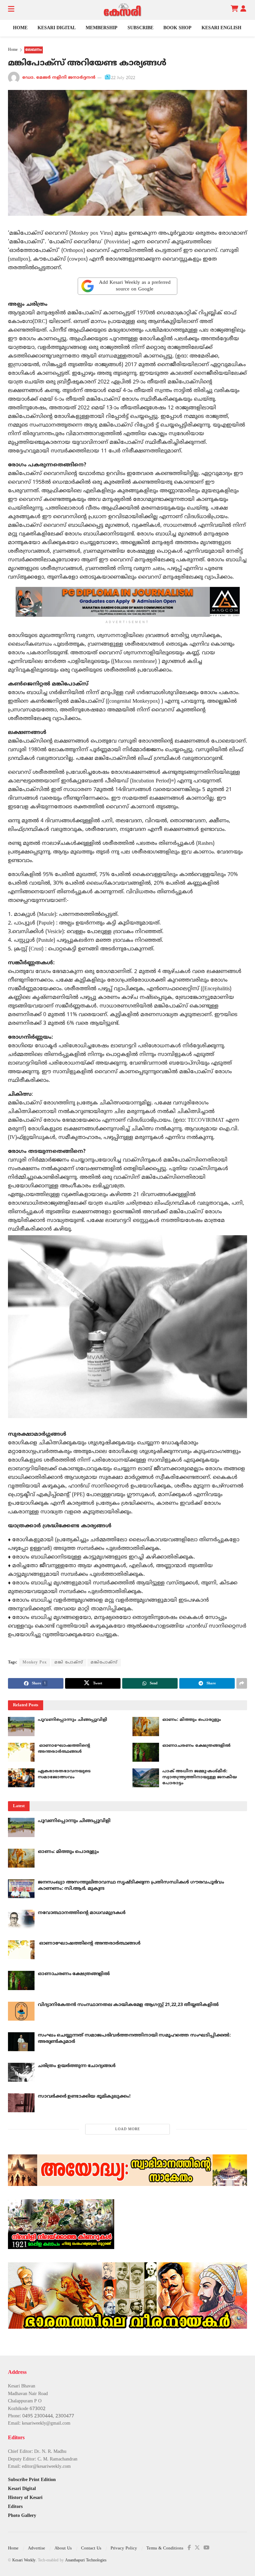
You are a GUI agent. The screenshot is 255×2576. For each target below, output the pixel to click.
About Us (63, 2548)
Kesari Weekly (24, 2561)
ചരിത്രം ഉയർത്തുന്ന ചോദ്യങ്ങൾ (77, 2066)
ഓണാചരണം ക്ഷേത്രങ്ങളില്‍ (196, 1746)
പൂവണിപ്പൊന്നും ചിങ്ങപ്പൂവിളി (73, 1720)
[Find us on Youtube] (207, 2548)
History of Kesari (25, 2498)
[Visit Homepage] (123, 10)
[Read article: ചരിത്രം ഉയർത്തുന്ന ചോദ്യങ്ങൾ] (21, 2072)
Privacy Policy (124, 2548)
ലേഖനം (34, 50)
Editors (15, 2507)
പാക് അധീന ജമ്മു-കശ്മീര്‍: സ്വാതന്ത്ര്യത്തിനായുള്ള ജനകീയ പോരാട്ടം (200, 1777)
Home (20, 28)
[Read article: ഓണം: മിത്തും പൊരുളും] (146, 1726)
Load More (128, 2129)
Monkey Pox (35, 1663)
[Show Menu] (11, 10)
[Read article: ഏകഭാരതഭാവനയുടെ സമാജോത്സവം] (21, 1778)
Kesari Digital (57, 28)
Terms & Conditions (165, 2548)
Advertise (37, 2548)
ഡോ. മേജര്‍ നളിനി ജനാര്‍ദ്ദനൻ (59, 78)
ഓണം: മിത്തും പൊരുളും (192, 1720)
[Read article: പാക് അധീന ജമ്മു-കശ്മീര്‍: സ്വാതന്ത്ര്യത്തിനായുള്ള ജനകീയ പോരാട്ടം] (146, 1778)
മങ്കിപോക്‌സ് (104, 1663)
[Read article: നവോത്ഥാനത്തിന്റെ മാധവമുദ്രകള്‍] (21, 1919)
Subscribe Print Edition (32, 2480)
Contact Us (91, 2548)
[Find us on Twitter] (197, 2548)
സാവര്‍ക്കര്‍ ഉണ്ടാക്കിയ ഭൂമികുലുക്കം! (84, 2096)
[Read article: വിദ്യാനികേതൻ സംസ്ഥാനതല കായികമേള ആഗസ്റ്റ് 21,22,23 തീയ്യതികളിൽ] (21, 2011)
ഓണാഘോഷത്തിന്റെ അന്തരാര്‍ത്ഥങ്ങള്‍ (89, 1943)
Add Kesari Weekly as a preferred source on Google (135, 286)
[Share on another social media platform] (242, 1683)
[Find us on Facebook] (189, 2548)
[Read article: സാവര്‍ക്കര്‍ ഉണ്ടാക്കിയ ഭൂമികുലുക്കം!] (21, 2103)
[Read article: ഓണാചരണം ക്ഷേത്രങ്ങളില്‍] (146, 1752)
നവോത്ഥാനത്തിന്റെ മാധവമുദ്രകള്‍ (82, 1913)
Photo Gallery (22, 2516)
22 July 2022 (123, 78)
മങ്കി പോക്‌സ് (69, 1663)
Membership (102, 28)
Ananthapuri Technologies (86, 2561)
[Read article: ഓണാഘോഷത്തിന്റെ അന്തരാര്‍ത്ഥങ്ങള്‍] (21, 1752)
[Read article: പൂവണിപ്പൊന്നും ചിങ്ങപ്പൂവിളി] (21, 1726)
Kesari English (221, 28)
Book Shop (177, 28)
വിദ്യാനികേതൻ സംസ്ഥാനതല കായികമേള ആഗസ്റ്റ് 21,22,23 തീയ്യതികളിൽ (128, 2005)
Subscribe (140, 28)
